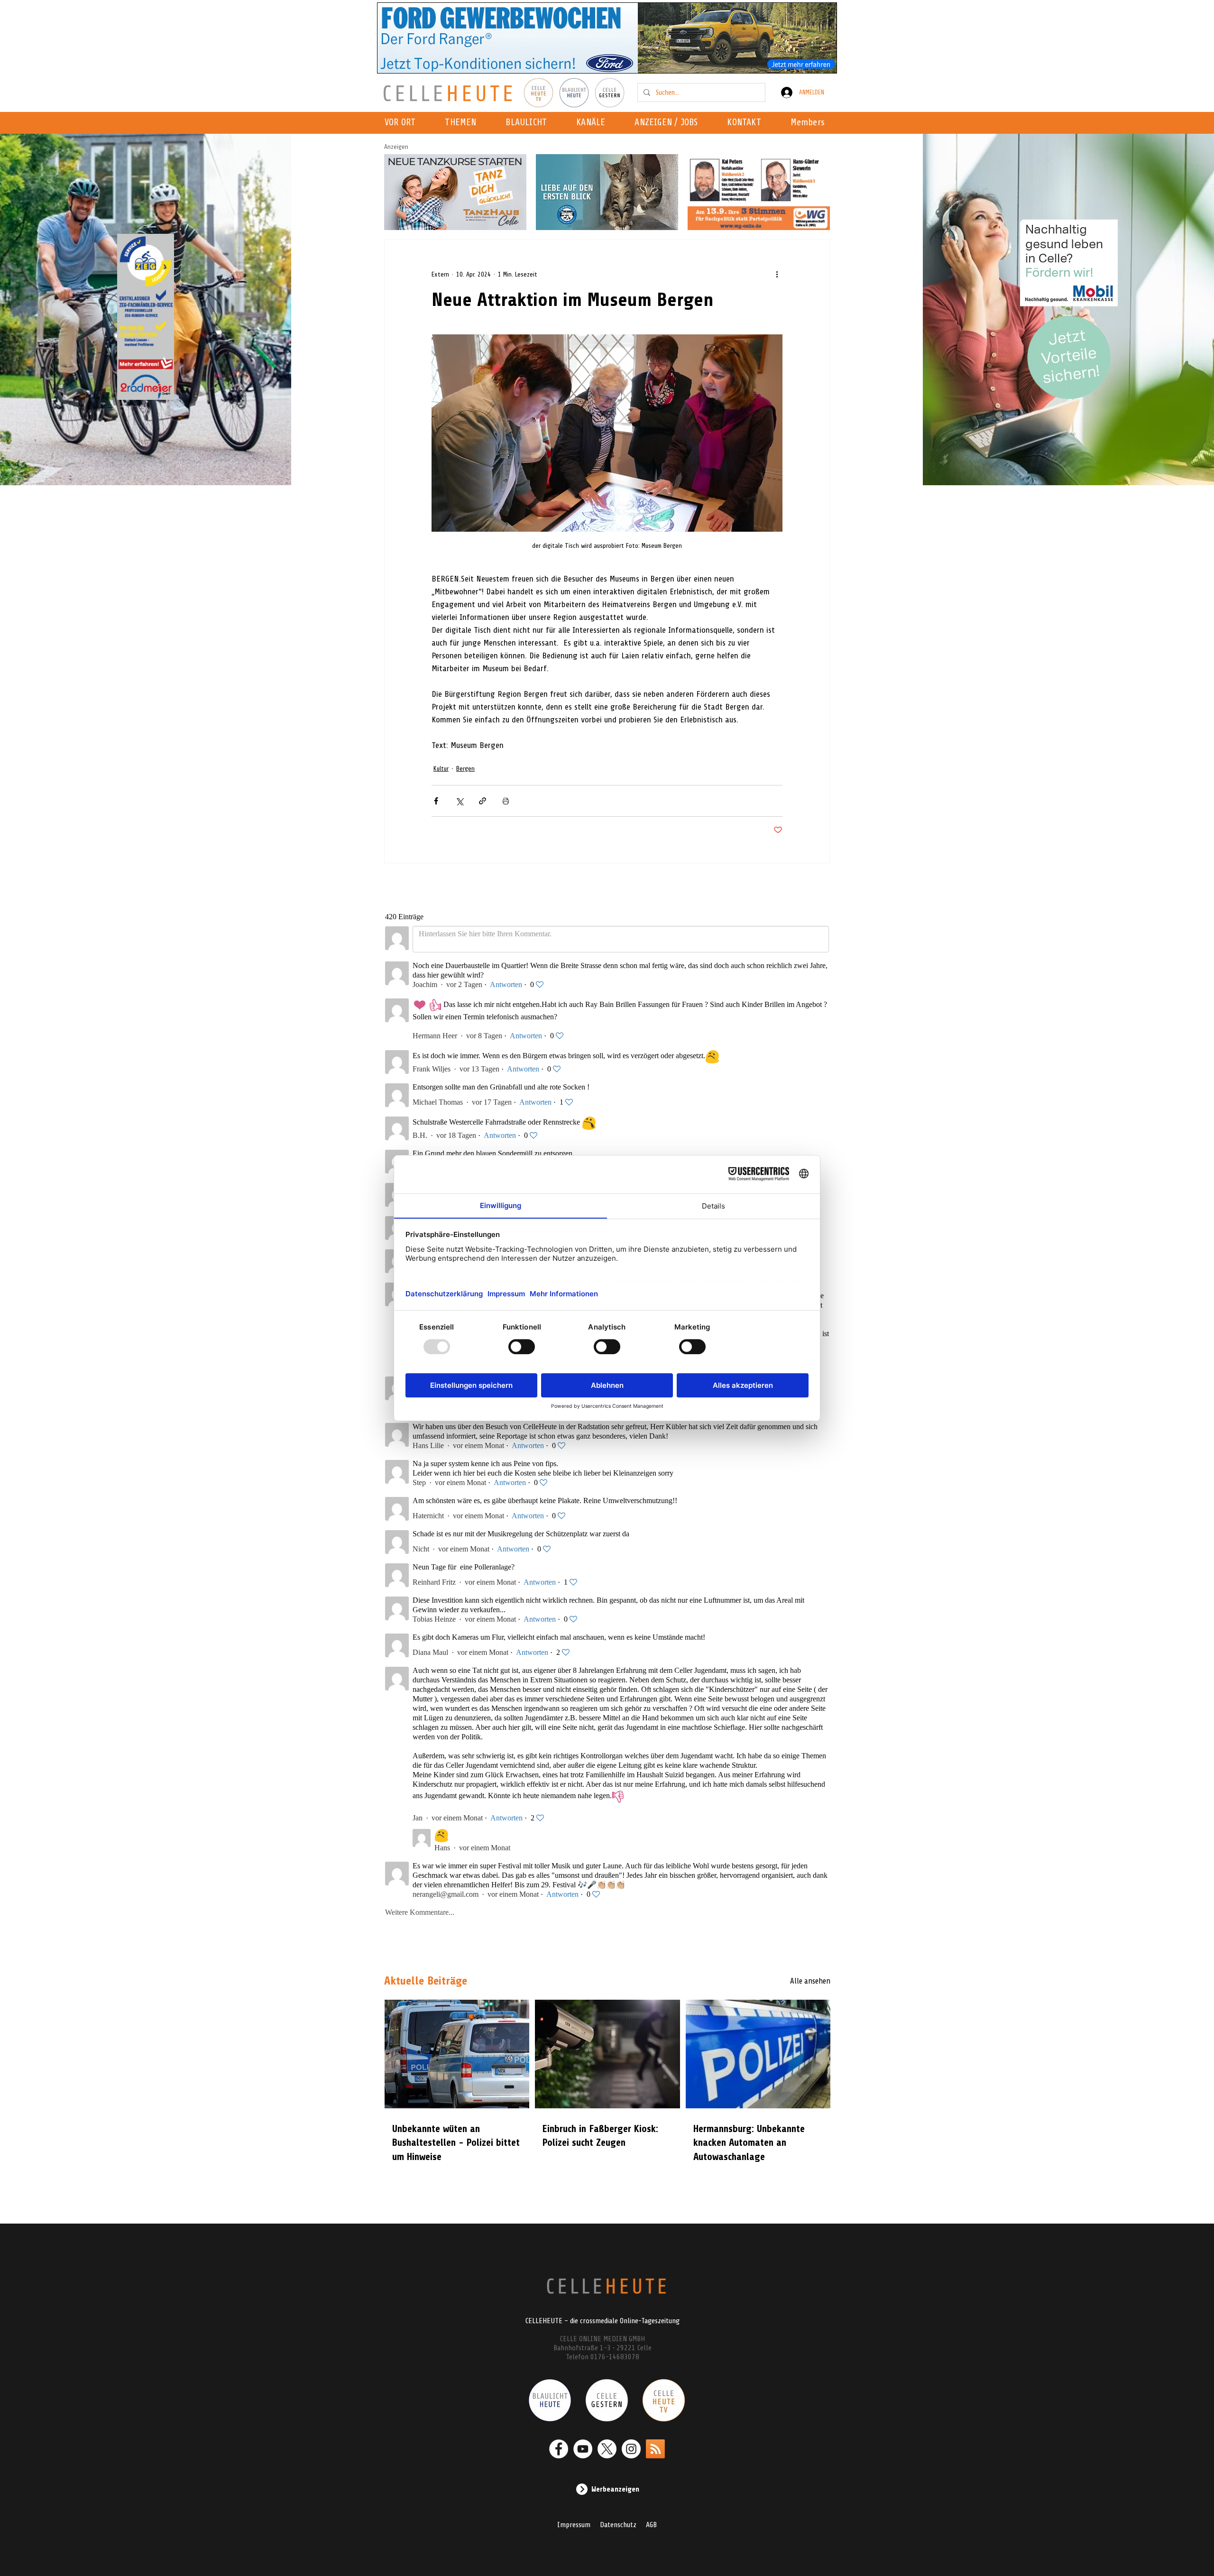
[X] (607, 2449)
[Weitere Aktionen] (777, 274)
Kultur (441, 769)
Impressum (574, 2525)
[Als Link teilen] (483, 801)
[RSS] (655, 2449)
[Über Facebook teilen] (436, 801)
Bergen (465, 769)
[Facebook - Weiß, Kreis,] (559, 2449)
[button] (593, 123)
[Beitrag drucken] (506, 801)
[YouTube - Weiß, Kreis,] (583, 2449)
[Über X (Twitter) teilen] (459, 801)
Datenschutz (618, 2525)
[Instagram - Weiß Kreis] (631, 2449)
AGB (651, 2525)
